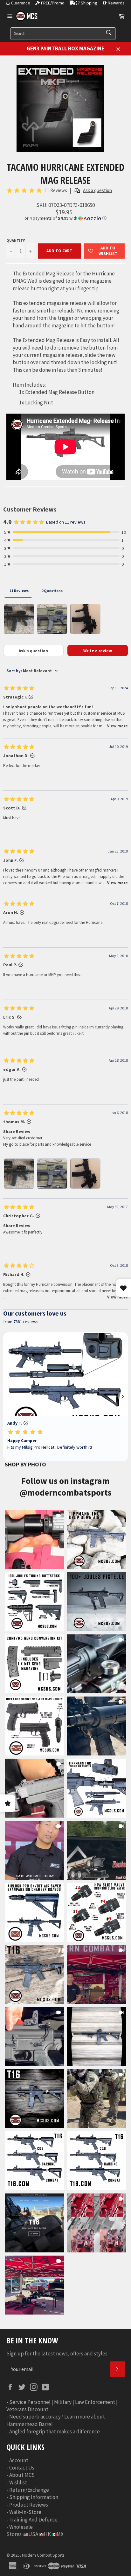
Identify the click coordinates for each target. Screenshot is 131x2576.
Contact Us (22, 2468)
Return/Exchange (29, 2490)
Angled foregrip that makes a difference (55, 2431)
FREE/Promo (53, 3)
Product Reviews (29, 2505)
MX (60, 2534)
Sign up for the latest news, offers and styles (57, 2354)
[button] (65, 218)
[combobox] (63, 34)
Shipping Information (34, 2497)
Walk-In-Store (25, 2512)
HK (47, 2534)
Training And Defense (33, 2520)
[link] (34, 1540)
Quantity (16, 240)
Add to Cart (59, 251)
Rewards (116, 3)
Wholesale (21, 2527)
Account (19, 2460)
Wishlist (18, 2483)
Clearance (21, 3)
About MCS (22, 2475)
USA (33, 2534)
